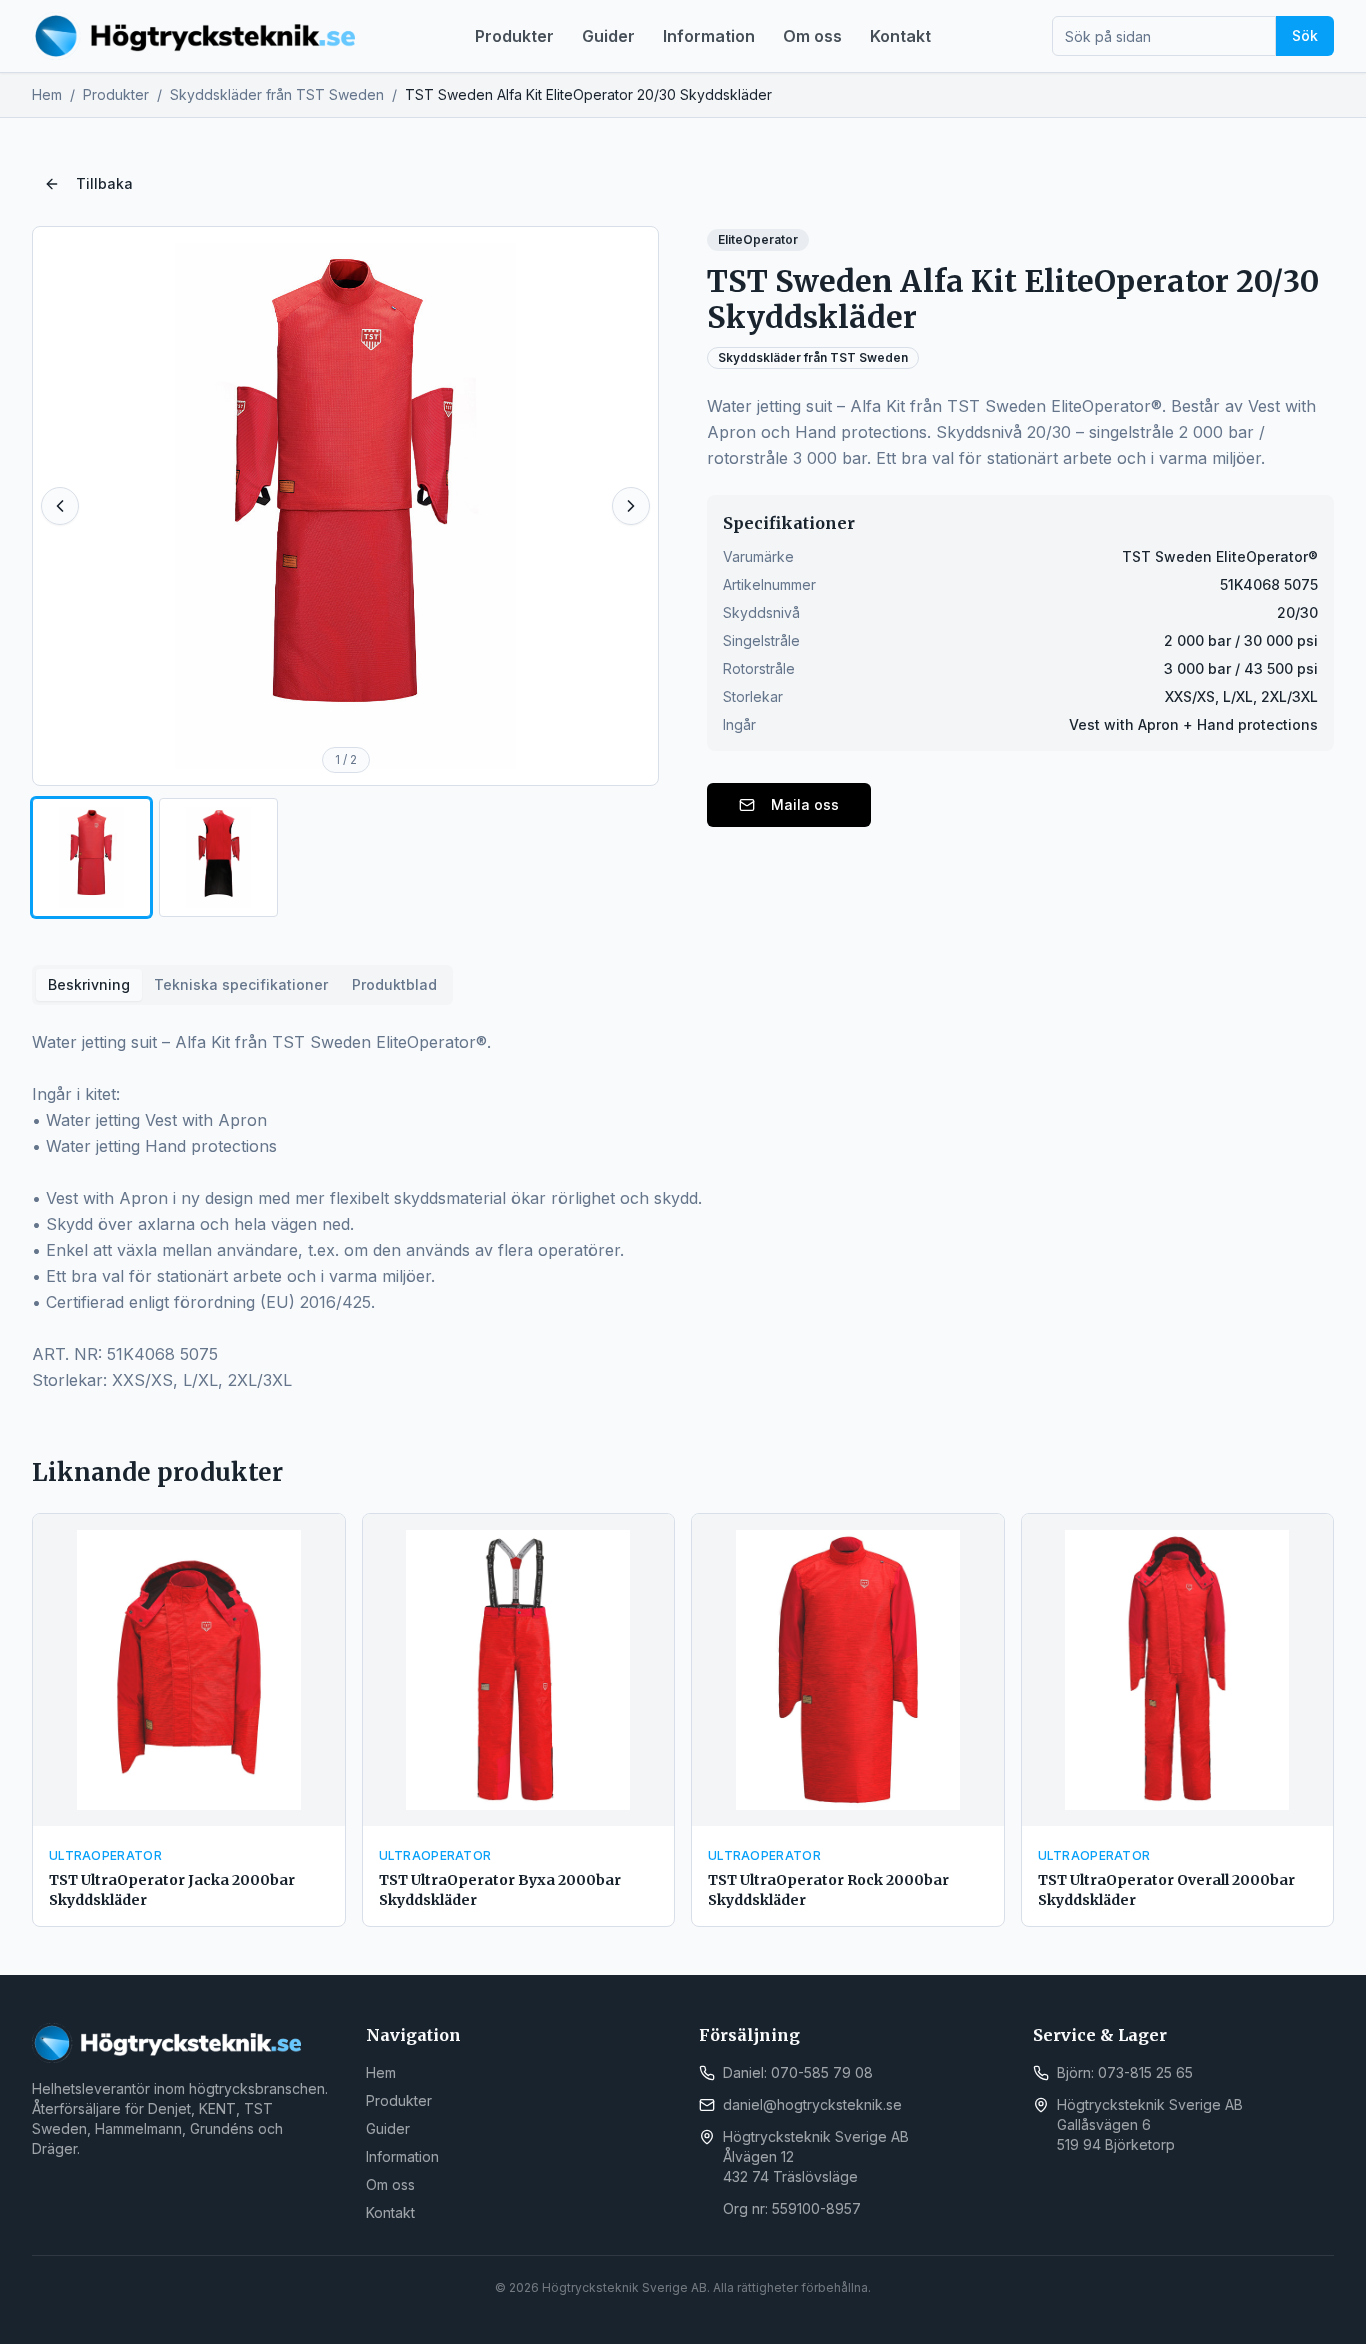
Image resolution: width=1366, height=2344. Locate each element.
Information (709, 36)
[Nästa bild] (631, 506)
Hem (47, 94)
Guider (608, 36)
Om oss (812, 36)
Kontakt (900, 36)
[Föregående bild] (60, 506)
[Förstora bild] (345, 506)
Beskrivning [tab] (89, 984)
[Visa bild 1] (91, 857)
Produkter (514, 36)
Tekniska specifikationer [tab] (241, 984)
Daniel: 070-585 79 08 (798, 2072)
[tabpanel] (683, 1211)
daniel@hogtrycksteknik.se (812, 2104)
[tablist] (242, 985)
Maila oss (805, 804)
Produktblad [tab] (394, 984)
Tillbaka (104, 183)
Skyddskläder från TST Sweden (277, 94)
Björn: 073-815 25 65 (1125, 2072)
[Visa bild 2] (218, 857)
